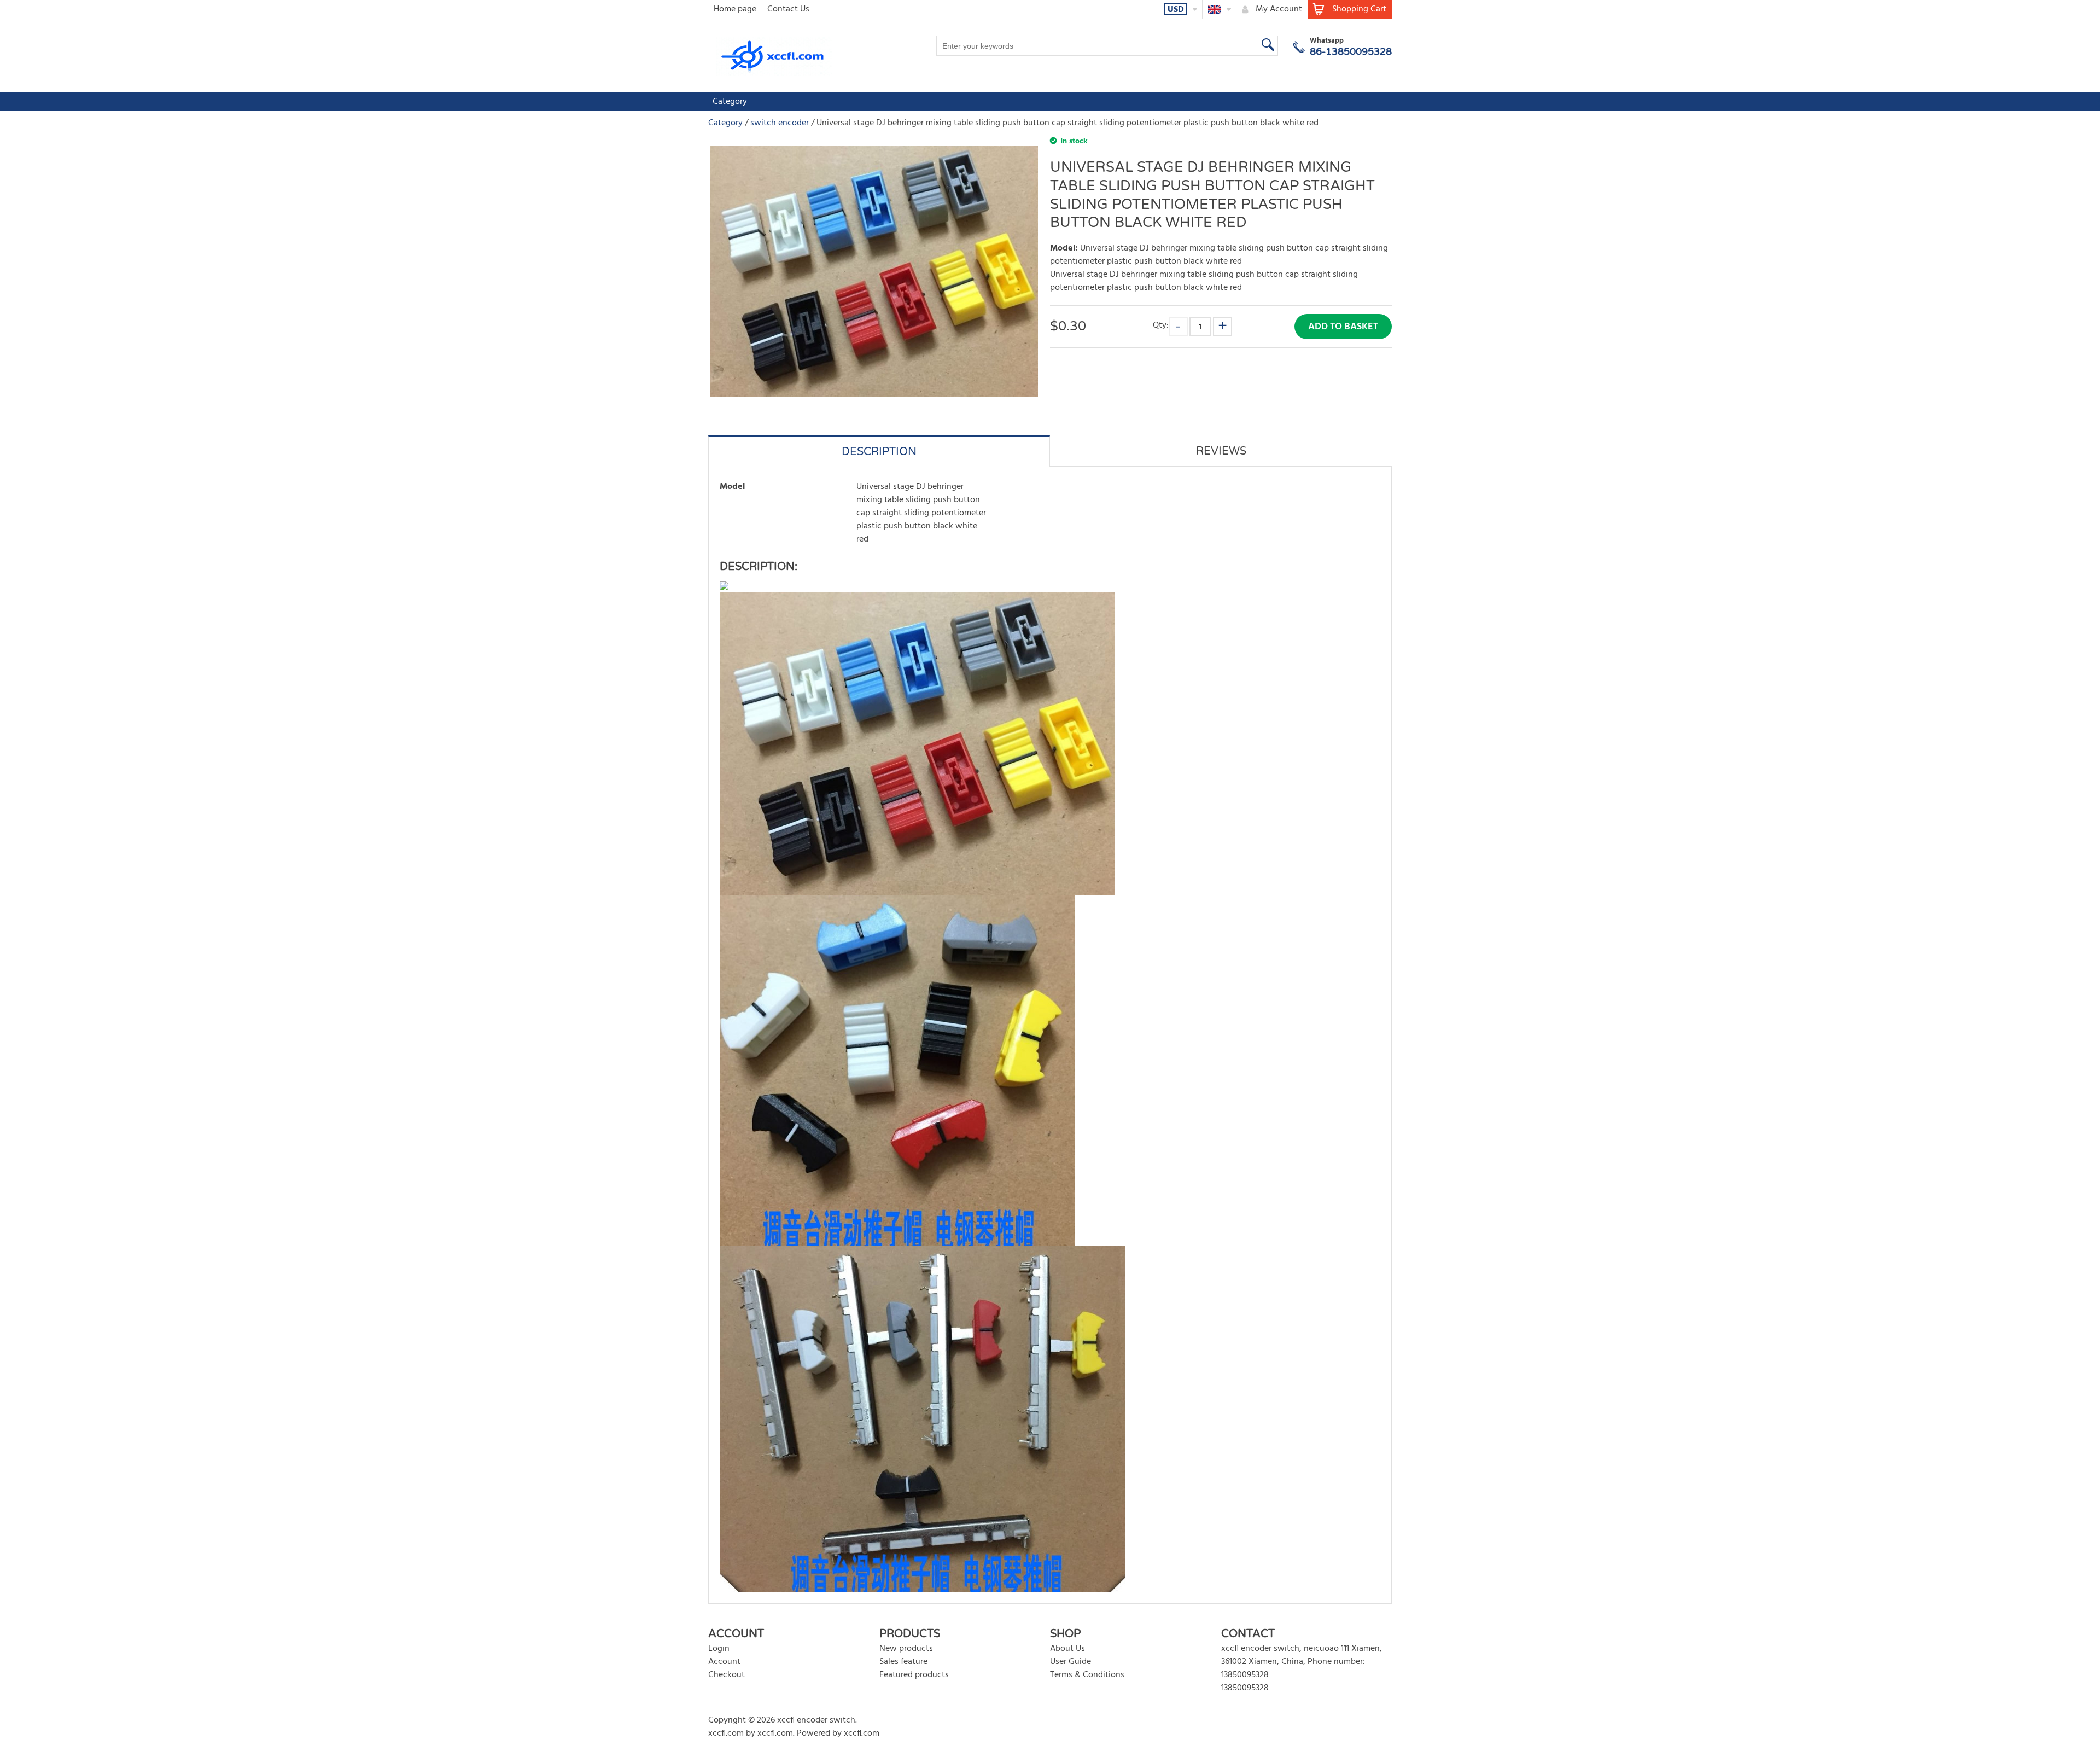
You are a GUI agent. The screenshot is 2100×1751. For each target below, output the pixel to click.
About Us (1067, 1649)
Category (730, 102)
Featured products (914, 1675)
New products (906, 1649)
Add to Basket (1343, 327)
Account (724, 1662)
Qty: (1161, 325)
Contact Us (788, 9)
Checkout (727, 1675)
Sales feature (903, 1662)
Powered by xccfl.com (838, 1733)
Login (719, 1649)
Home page (735, 9)
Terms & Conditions (1087, 1675)
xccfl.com (726, 1733)
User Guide (1071, 1662)
